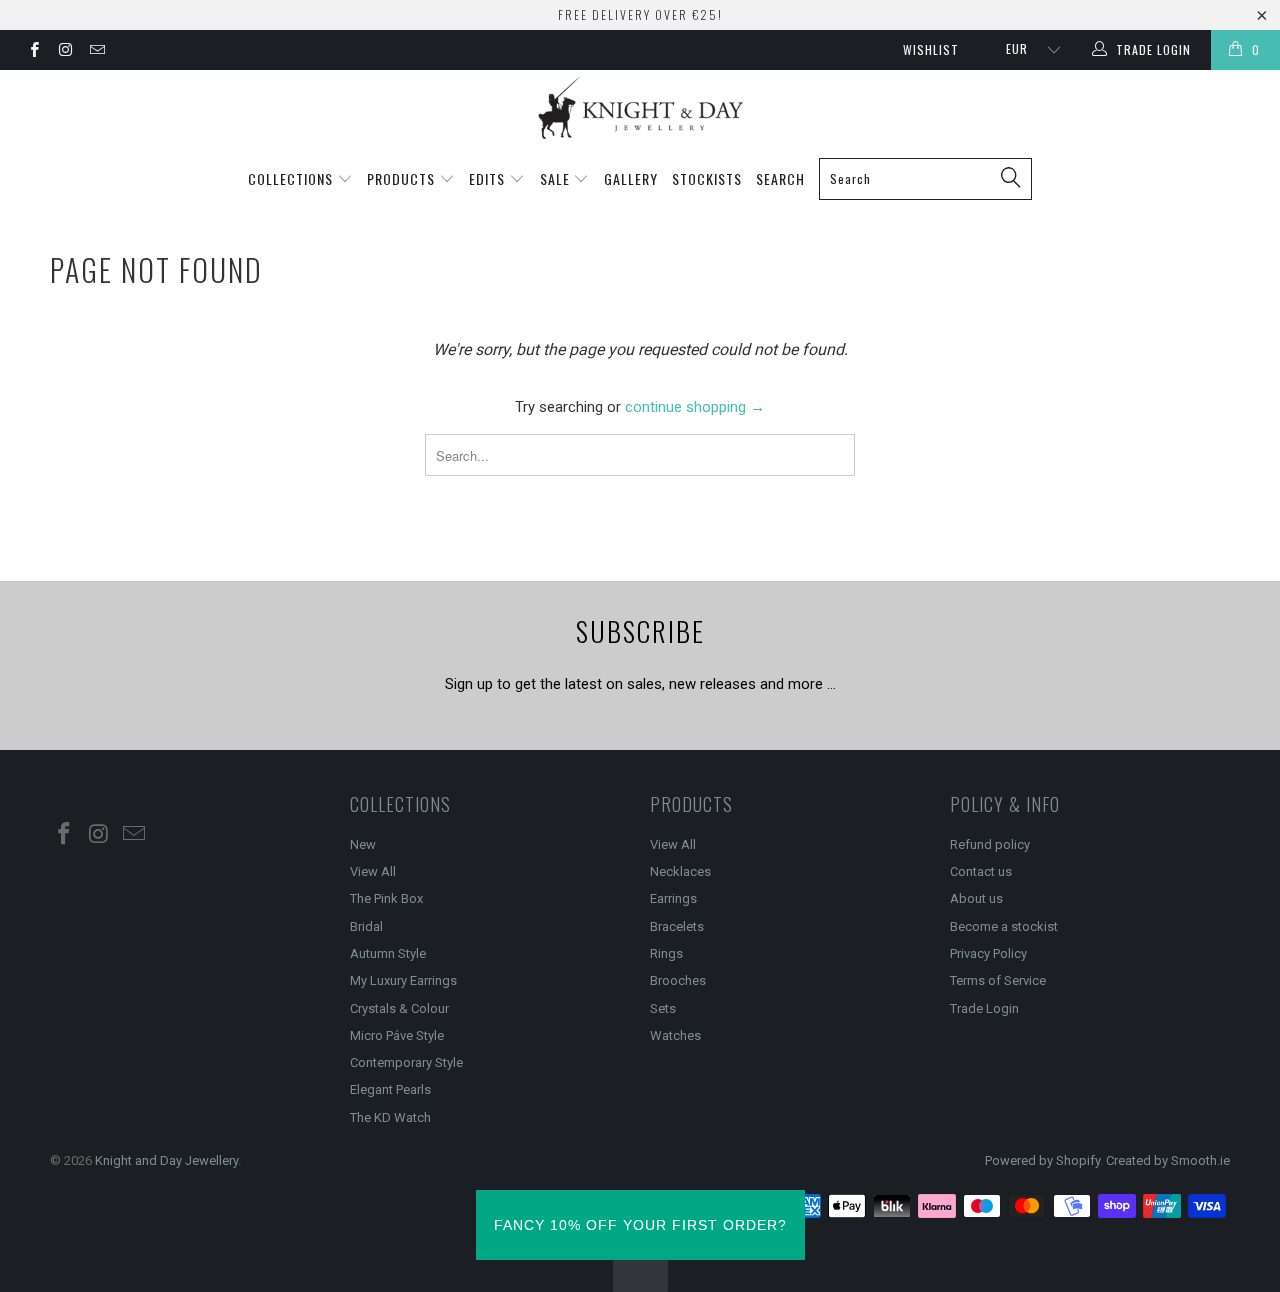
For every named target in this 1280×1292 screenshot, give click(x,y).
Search (780, 178)
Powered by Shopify (1042, 1160)
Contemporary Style (406, 1062)
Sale (557, 178)
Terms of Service (998, 980)
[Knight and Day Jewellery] (640, 108)
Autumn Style (388, 953)
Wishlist (931, 49)
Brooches (678, 980)
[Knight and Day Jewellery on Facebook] (33, 52)
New (363, 844)
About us (976, 898)
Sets (663, 1008)
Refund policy (990, 844)
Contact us (981, 871)
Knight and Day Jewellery (166, 1160)
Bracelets (677, 926)
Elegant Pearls (390, 1089)
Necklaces (680, 871)
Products (403, 178)
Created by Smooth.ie (1168, 1160)
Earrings (673, 898)
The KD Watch (390, 1117)
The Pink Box (386, 898)
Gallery (631, 178)
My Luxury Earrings (403, 980)
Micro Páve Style (397, 1035)
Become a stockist (1004, 926)
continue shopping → (695, 407)
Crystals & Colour (399, 1008)
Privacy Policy (988, 953)
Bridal (366, 926)
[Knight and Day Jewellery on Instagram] (64, 52)
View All (373, 871)
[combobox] (925, 179)
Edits (489, 178)
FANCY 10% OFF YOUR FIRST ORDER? (640, 1225)
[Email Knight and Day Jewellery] (96, 52)
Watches (675, 1035)
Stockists (707, 178)
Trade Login (984, 1008)
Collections (292, 178)
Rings (666, 953)
